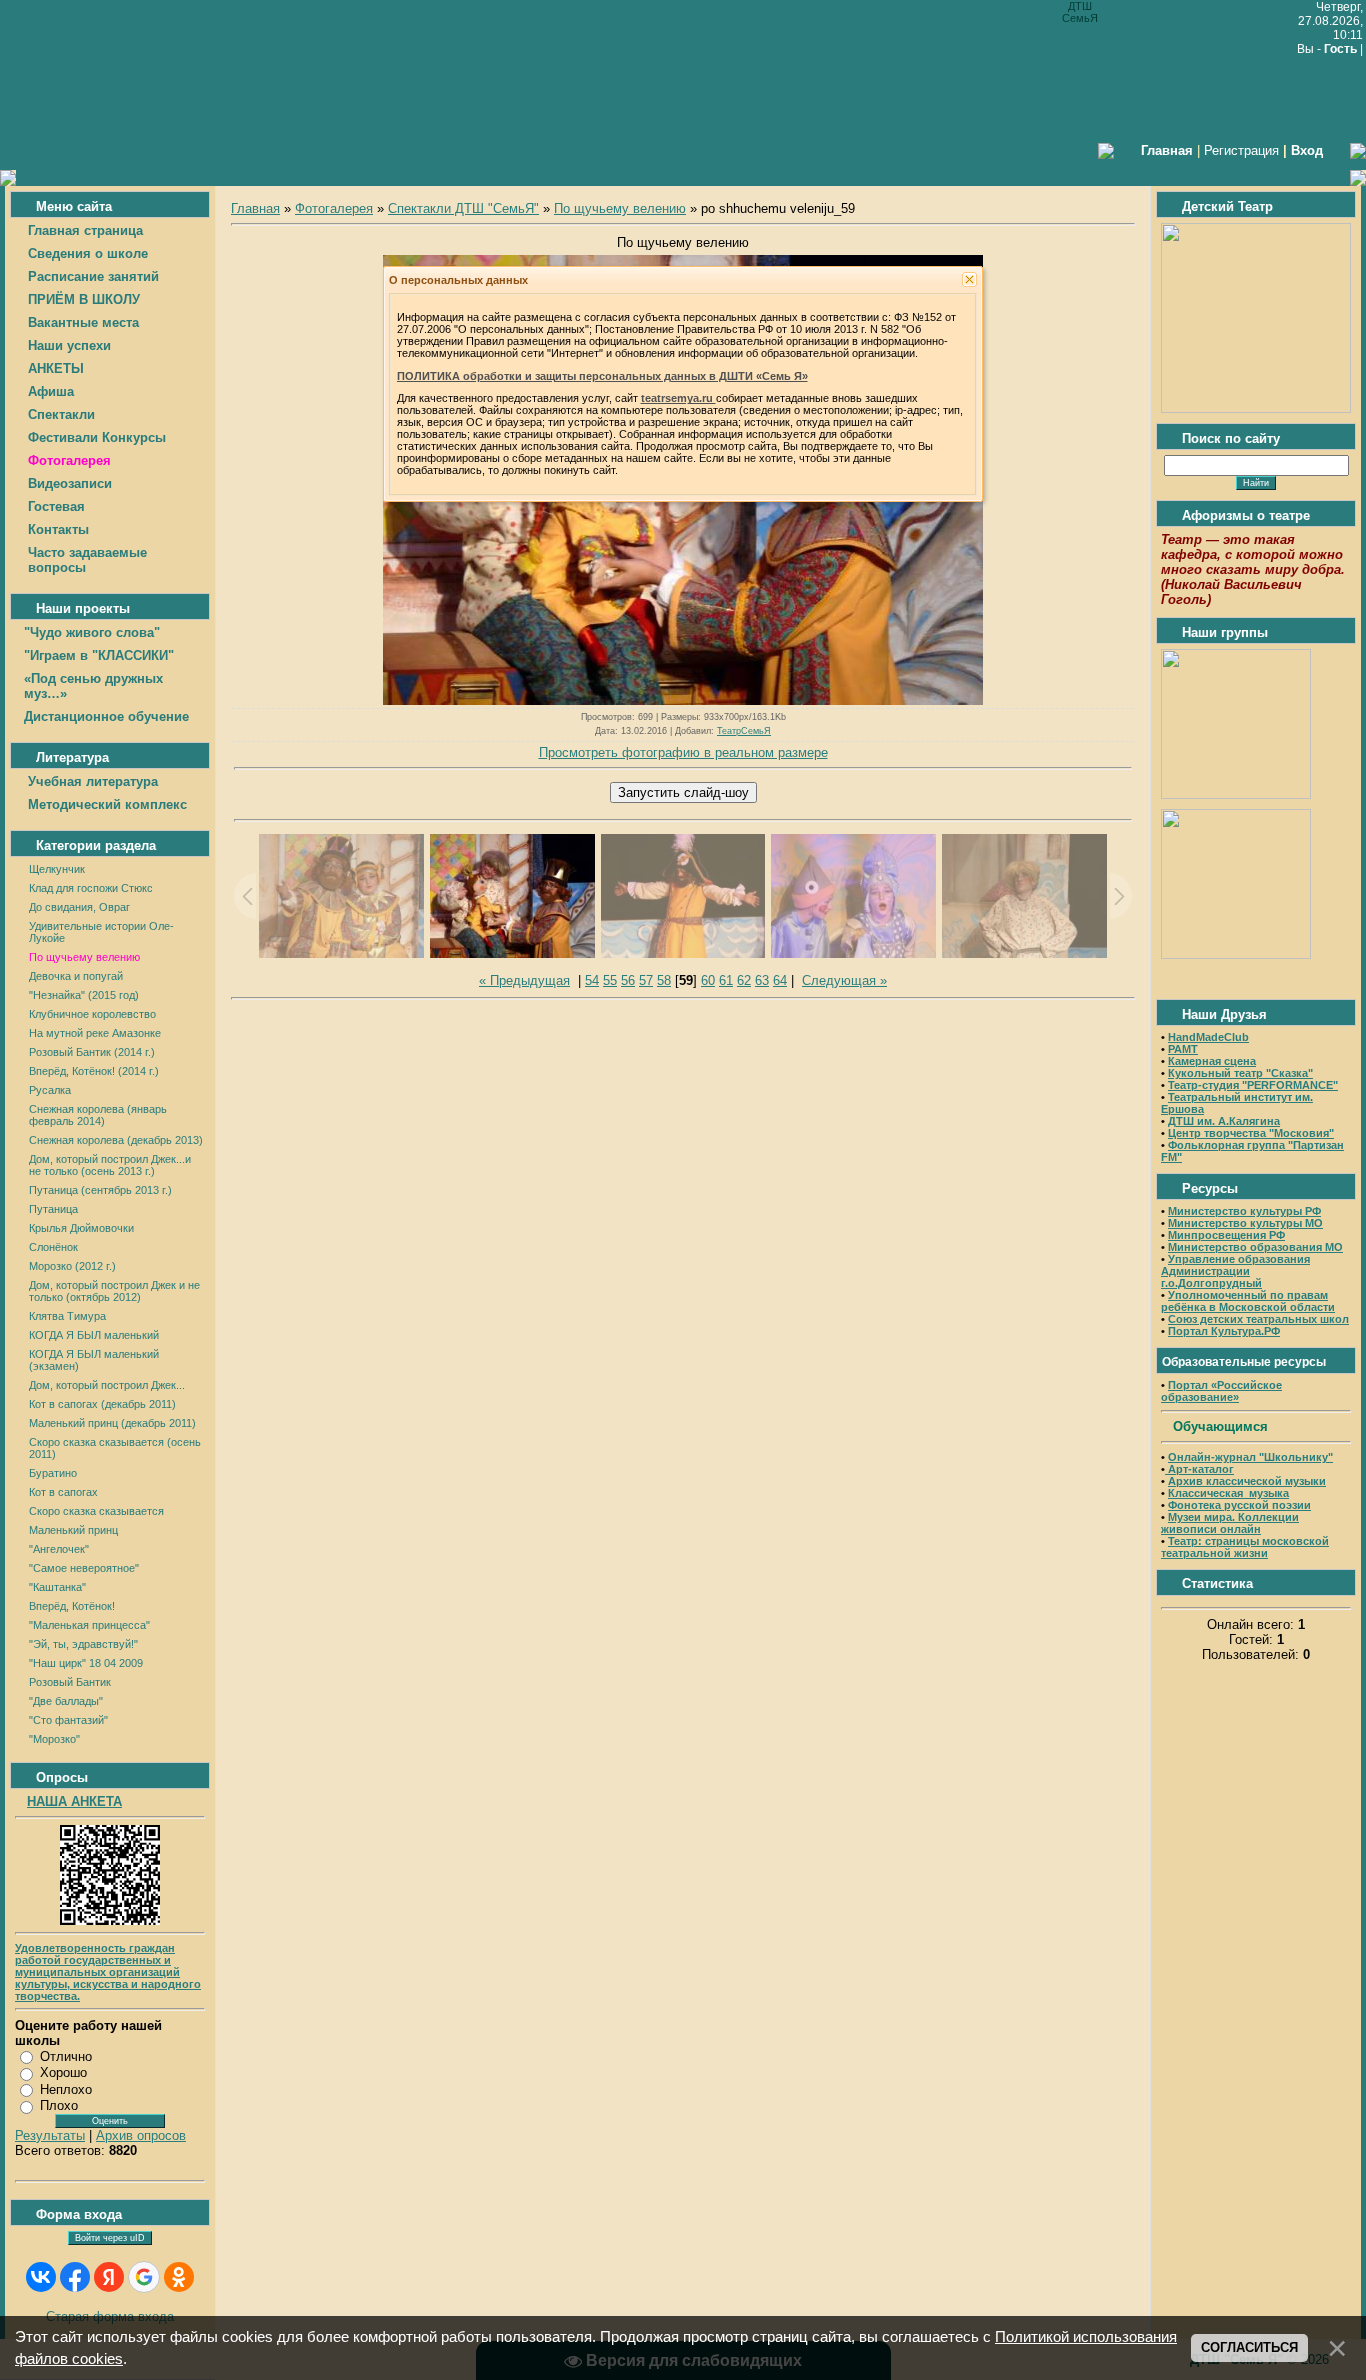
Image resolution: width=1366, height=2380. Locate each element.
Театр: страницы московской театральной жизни (1245, 1547)
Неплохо (66, 2089)
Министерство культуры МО (1245, 1223)
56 (628, 980)
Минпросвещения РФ (1226, 1235)
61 (726, 980)
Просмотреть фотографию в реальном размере (683, 752)
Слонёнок (53, 1247)
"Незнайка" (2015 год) (84, 995)
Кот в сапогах (63, 1492)
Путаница (53, 1209)
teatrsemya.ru (678, 398)
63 (762, 980)
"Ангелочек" (59, 1549)
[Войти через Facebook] (75, 2277)
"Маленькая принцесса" (89, 1625)
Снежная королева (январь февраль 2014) (98, 1115)
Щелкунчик (57, 869)
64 (780, 980)
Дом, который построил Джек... (107, 1385)
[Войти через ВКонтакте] (41, 2277)
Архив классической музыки (1247, 1481)
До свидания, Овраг (79, 907)
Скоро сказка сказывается (96, 1511)
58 (664, 980)
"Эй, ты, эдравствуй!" (83, 1644)
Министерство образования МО (1255, 1247)
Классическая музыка (1228, 1493)
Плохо (59, 2105)
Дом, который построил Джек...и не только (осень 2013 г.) (110, 1165)
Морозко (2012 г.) (72, 1266)
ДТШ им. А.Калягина (1224, 1121)
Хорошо (63, 2072)
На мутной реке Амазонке (95, 1033)
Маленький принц (73, 1530)
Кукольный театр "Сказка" (1240, 1073)
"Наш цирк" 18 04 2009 (86, 1663)
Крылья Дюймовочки (81, 1228)
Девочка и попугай (76, 976)
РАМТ (1183, 1049)
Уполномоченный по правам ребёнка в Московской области (1248, 1301)
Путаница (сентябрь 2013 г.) (100, 1190)
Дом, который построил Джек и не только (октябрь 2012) (114, 1291)
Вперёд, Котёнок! (72, 1606)
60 (708, 980)
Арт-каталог (1199, 1469)
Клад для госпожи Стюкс (91, 888)
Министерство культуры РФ (1244, 1211)
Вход (1307, 150)
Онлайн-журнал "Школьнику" (1250, 1457)
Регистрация (1241, 150)
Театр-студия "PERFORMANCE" (1253, 1085)
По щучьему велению (84, 957)
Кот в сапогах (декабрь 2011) (102, 1404)
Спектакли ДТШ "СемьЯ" (463, 208)
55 (610, 980)
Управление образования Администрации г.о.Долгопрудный (1235, 1271)
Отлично (66, 2056)
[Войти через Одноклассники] (179, 2277)
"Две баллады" (66, 1701)
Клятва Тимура (67, 1316)
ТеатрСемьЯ (744, 731)
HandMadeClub (1208, 1037)
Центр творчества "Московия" (1251, 1133)
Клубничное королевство (92, 1014)
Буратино (53, 1473)
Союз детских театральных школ (1258, 1319)
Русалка (50, 1090)
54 (592, 980)
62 (744, 980)
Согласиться (1249, 2347)
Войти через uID (110, 2238)
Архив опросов (141, 2135)
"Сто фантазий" (68, 1720)
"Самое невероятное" (84, 1568)
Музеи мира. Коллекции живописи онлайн (1230, 1523)
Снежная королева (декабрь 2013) (116, 1140)
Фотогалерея (334, 208)
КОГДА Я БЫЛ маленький (94, 1335)
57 (646, 980)
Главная (255, 208)
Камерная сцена (1212, 1061)
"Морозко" (54, 1739)
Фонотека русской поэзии (1239, 1505)
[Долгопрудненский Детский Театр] (1256, 408)
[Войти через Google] (144, 2277)
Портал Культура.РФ (1224, 1331)
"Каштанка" (57, 1587)
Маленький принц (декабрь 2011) (112, 1423)
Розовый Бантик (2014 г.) (92, 1052)
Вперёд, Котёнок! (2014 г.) (94, 1071)
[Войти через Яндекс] (109, 2277)
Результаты (50, 2135)
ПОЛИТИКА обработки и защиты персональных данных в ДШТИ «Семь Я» (602, 376)
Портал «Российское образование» (1221, 1391)
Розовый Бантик (70, 1682)
